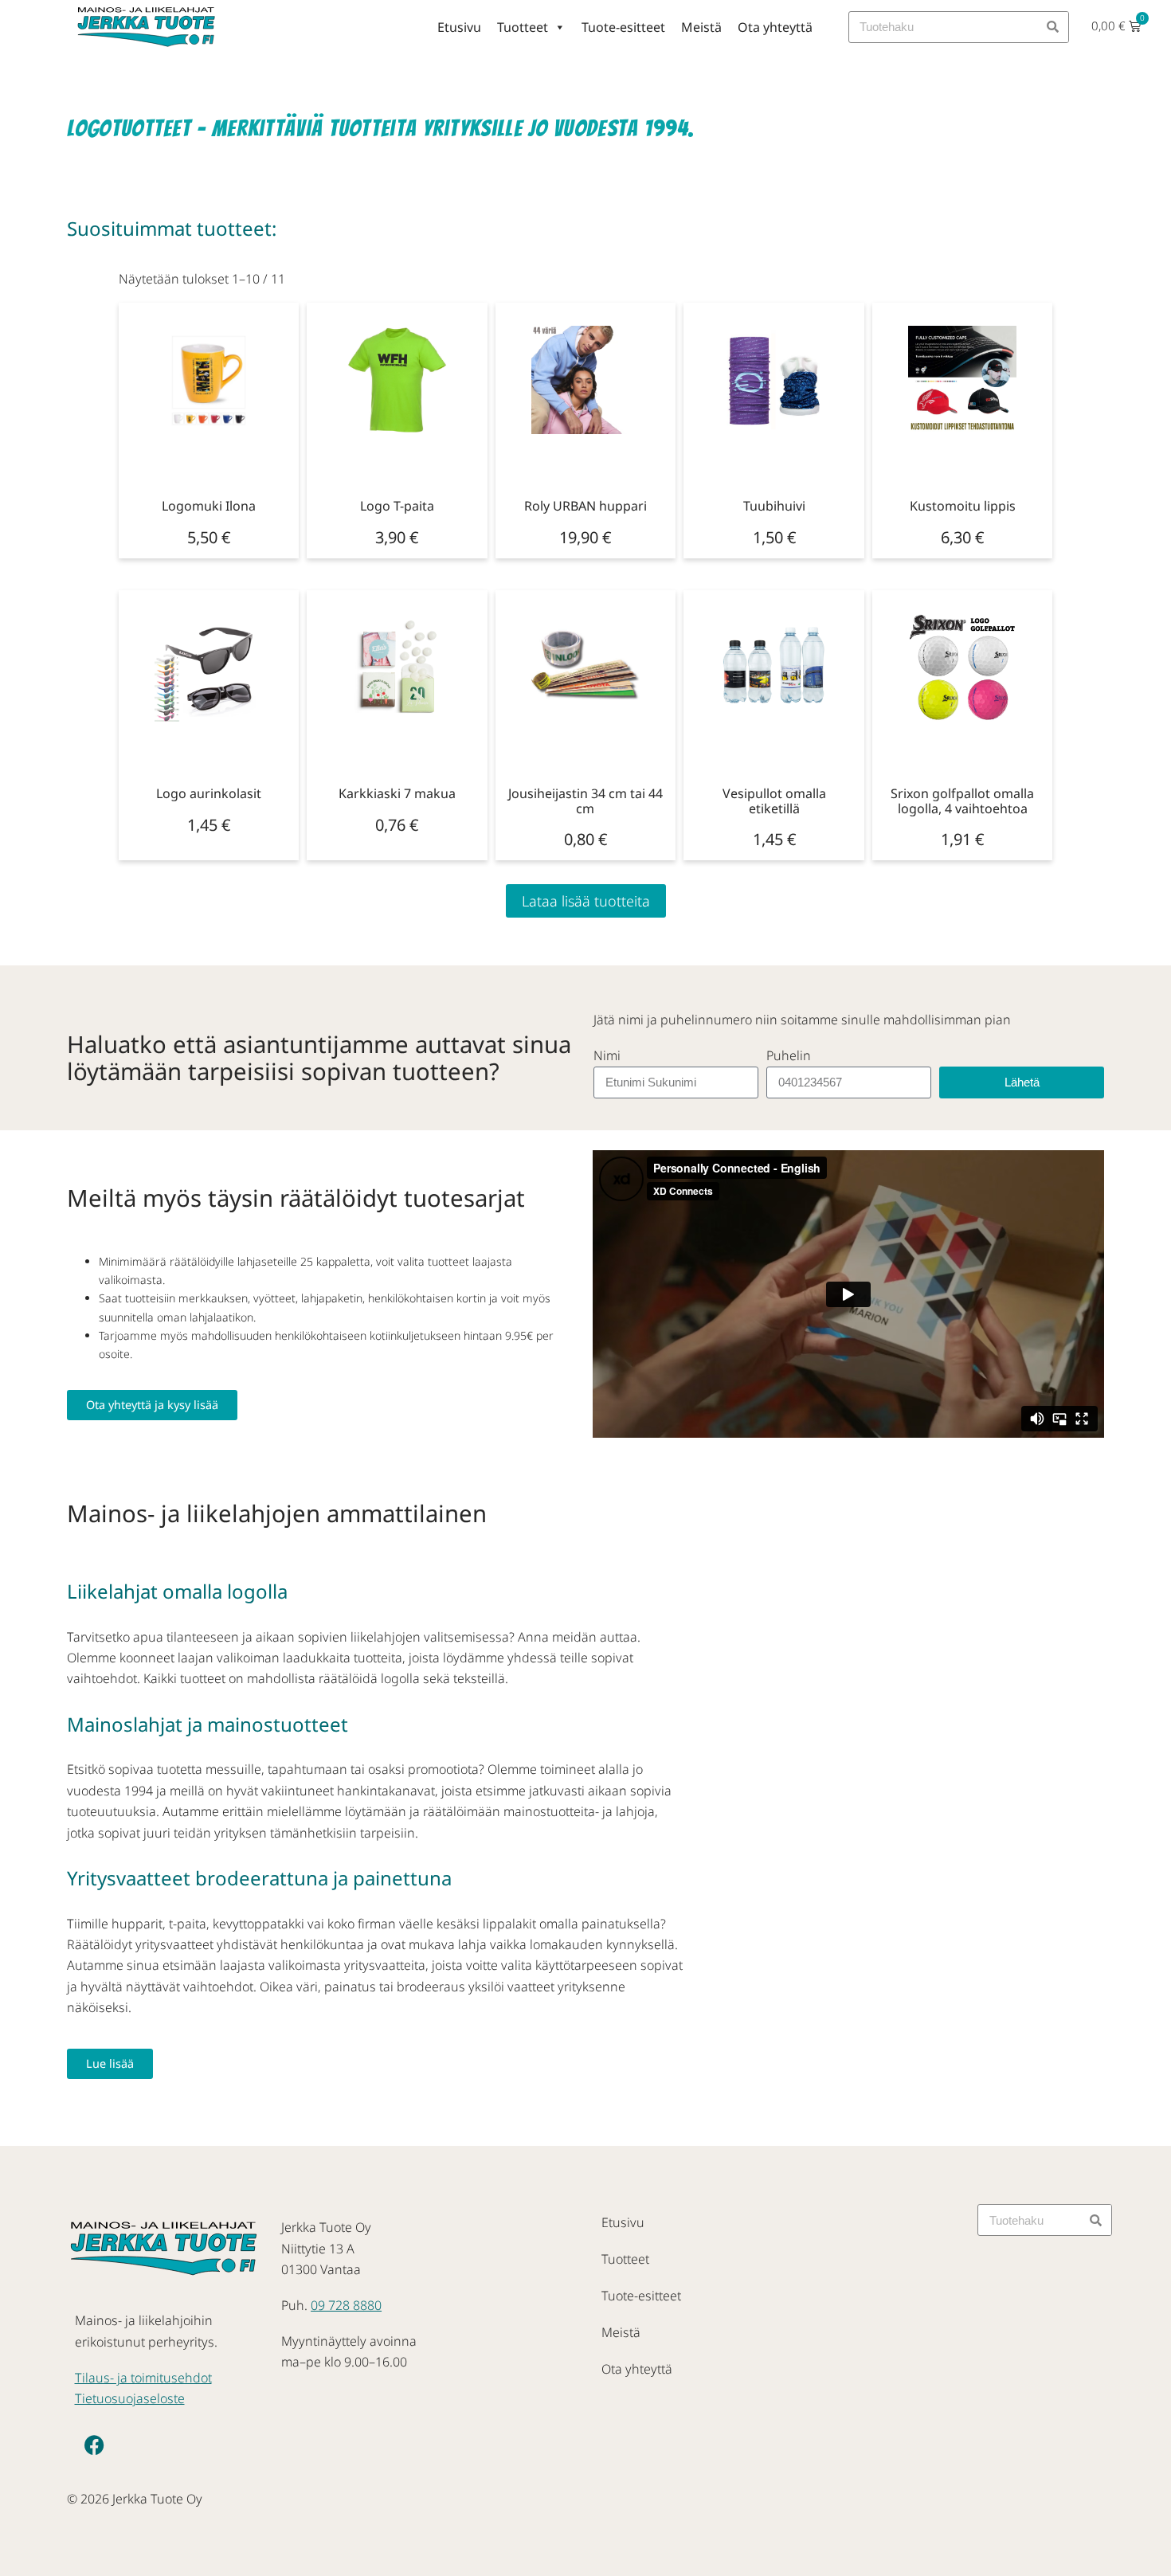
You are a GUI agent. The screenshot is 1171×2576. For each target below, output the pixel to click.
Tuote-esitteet (623, 27)
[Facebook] (95, 2445)
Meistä (701, 27)
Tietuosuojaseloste (130, 2398)
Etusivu (459, 27)
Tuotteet (523, 27)
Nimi (607, 1055)
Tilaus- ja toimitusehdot (143, 2378)
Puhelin (789, 1055)
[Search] (1052, 27)
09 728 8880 (346, 2305)
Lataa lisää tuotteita (586, 901)
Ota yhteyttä (775, 27)
